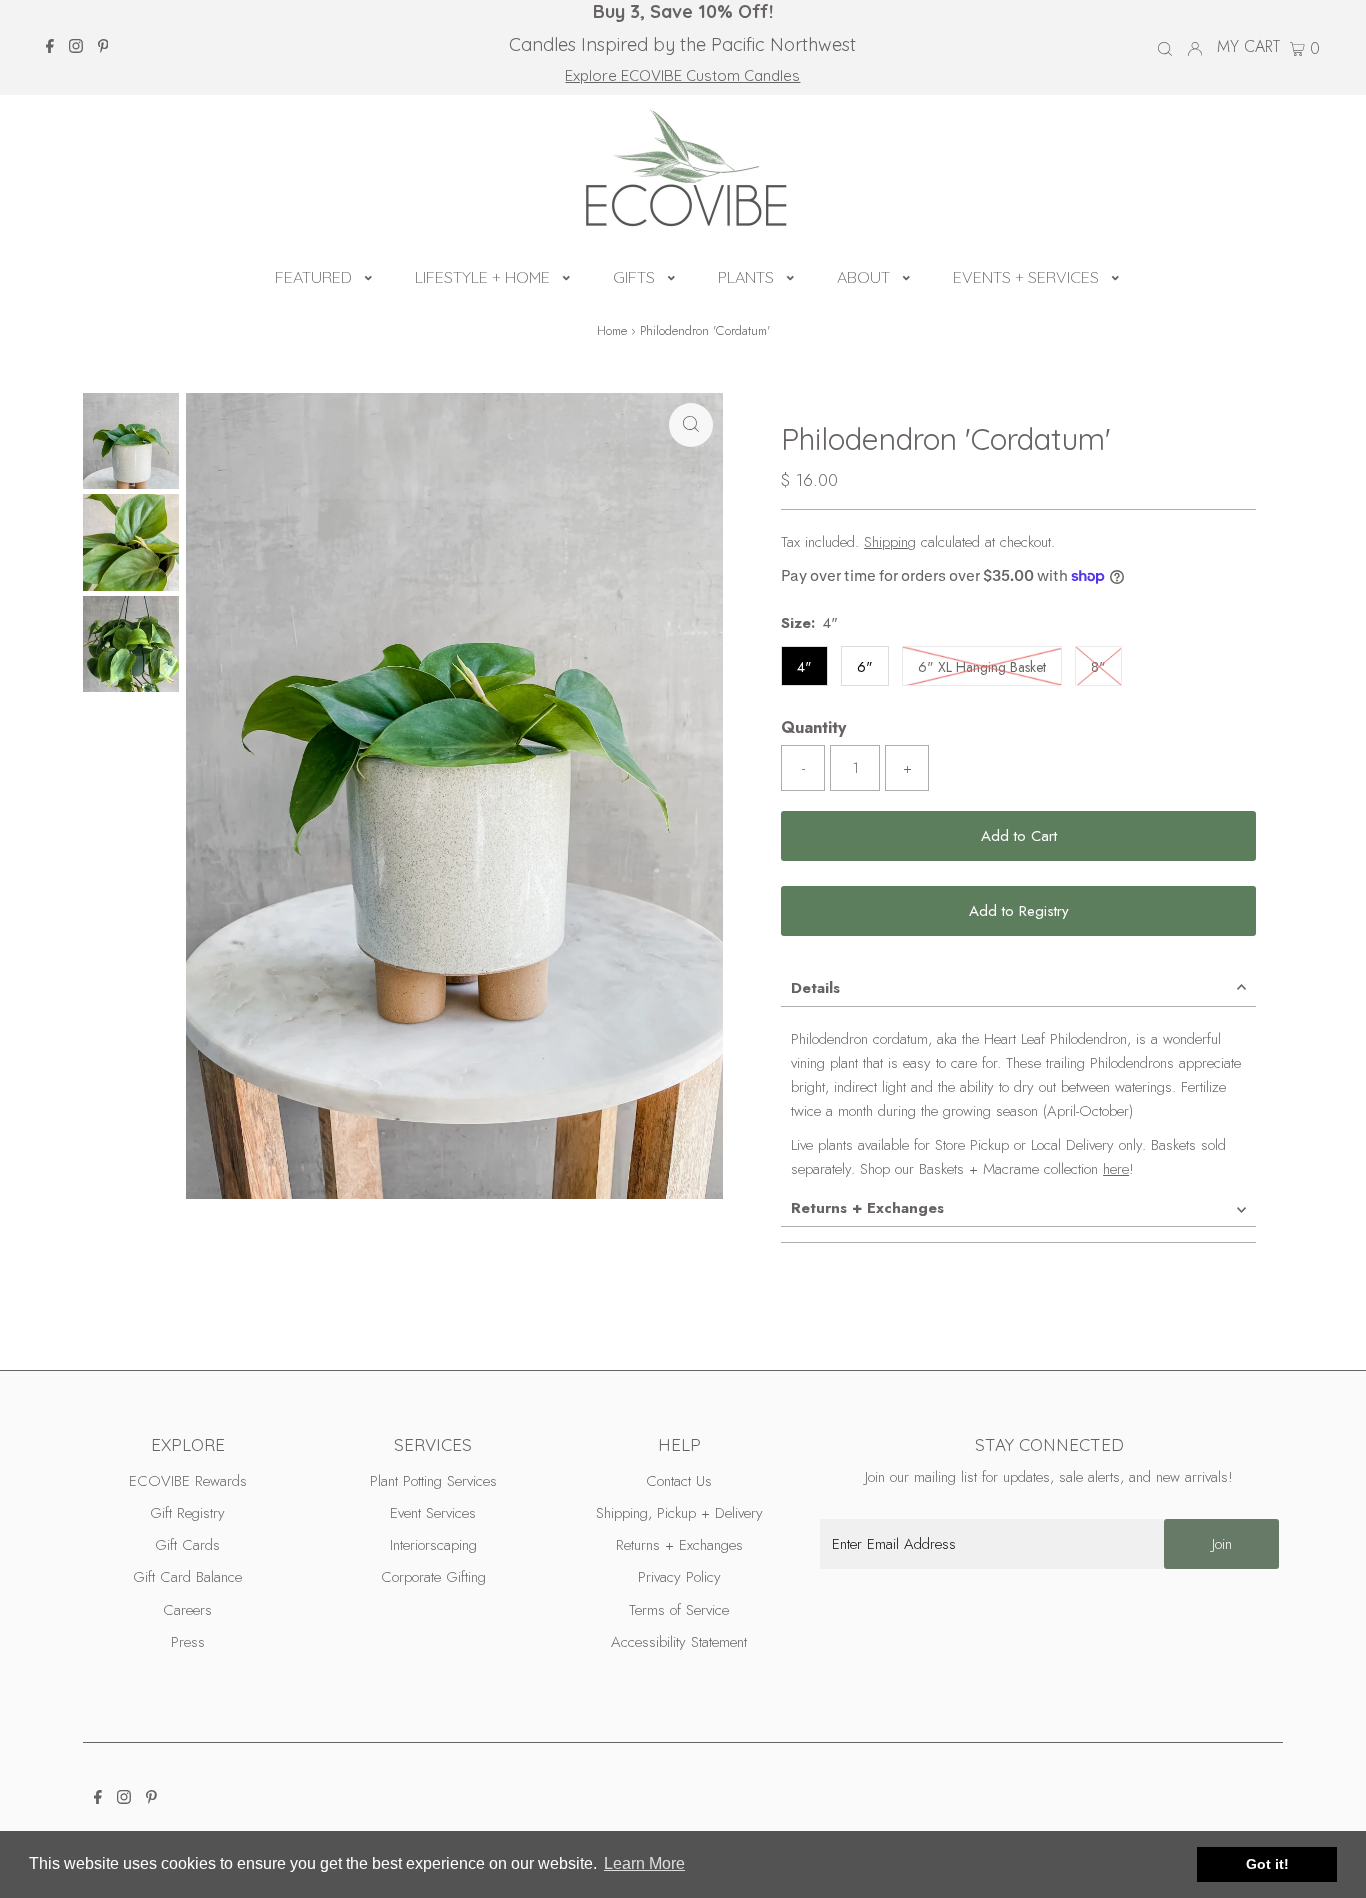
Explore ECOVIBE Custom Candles (682, 75)
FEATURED (313, 277)
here (1116, 1169)
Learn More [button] (644, 1863)
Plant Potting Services (433, 1481)
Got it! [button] (1267, 1864)
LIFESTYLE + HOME (482, 277)
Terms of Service (679, 1610)
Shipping (890, 542)
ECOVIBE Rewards (188, 1481)
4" (804, 667)
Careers (187, 1610)
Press (188, 1642)
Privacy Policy (679, 1577)
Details (815, 988)
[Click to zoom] (691, 425)
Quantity (813, 727)
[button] (368, 275)
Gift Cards (187, 1545)
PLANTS (746, 277)
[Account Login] (1195, 47)
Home (612, 330)
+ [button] (907, 768)
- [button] (803, 768)
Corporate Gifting (433, 1577)
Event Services (433, 1513)
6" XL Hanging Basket (990, 666)
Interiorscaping (433, 1545)
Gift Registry (187, 1513)
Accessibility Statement (679, 1642)
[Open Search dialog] (1165, 48)
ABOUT (863, 277)
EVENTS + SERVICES (1026, 277)
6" (865, 667)
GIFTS (634, 277)
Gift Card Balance (187, 1577)
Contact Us (679, 1481)
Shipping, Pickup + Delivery (679, 1513)
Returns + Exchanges (867, 1208)
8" (1106, 666)
